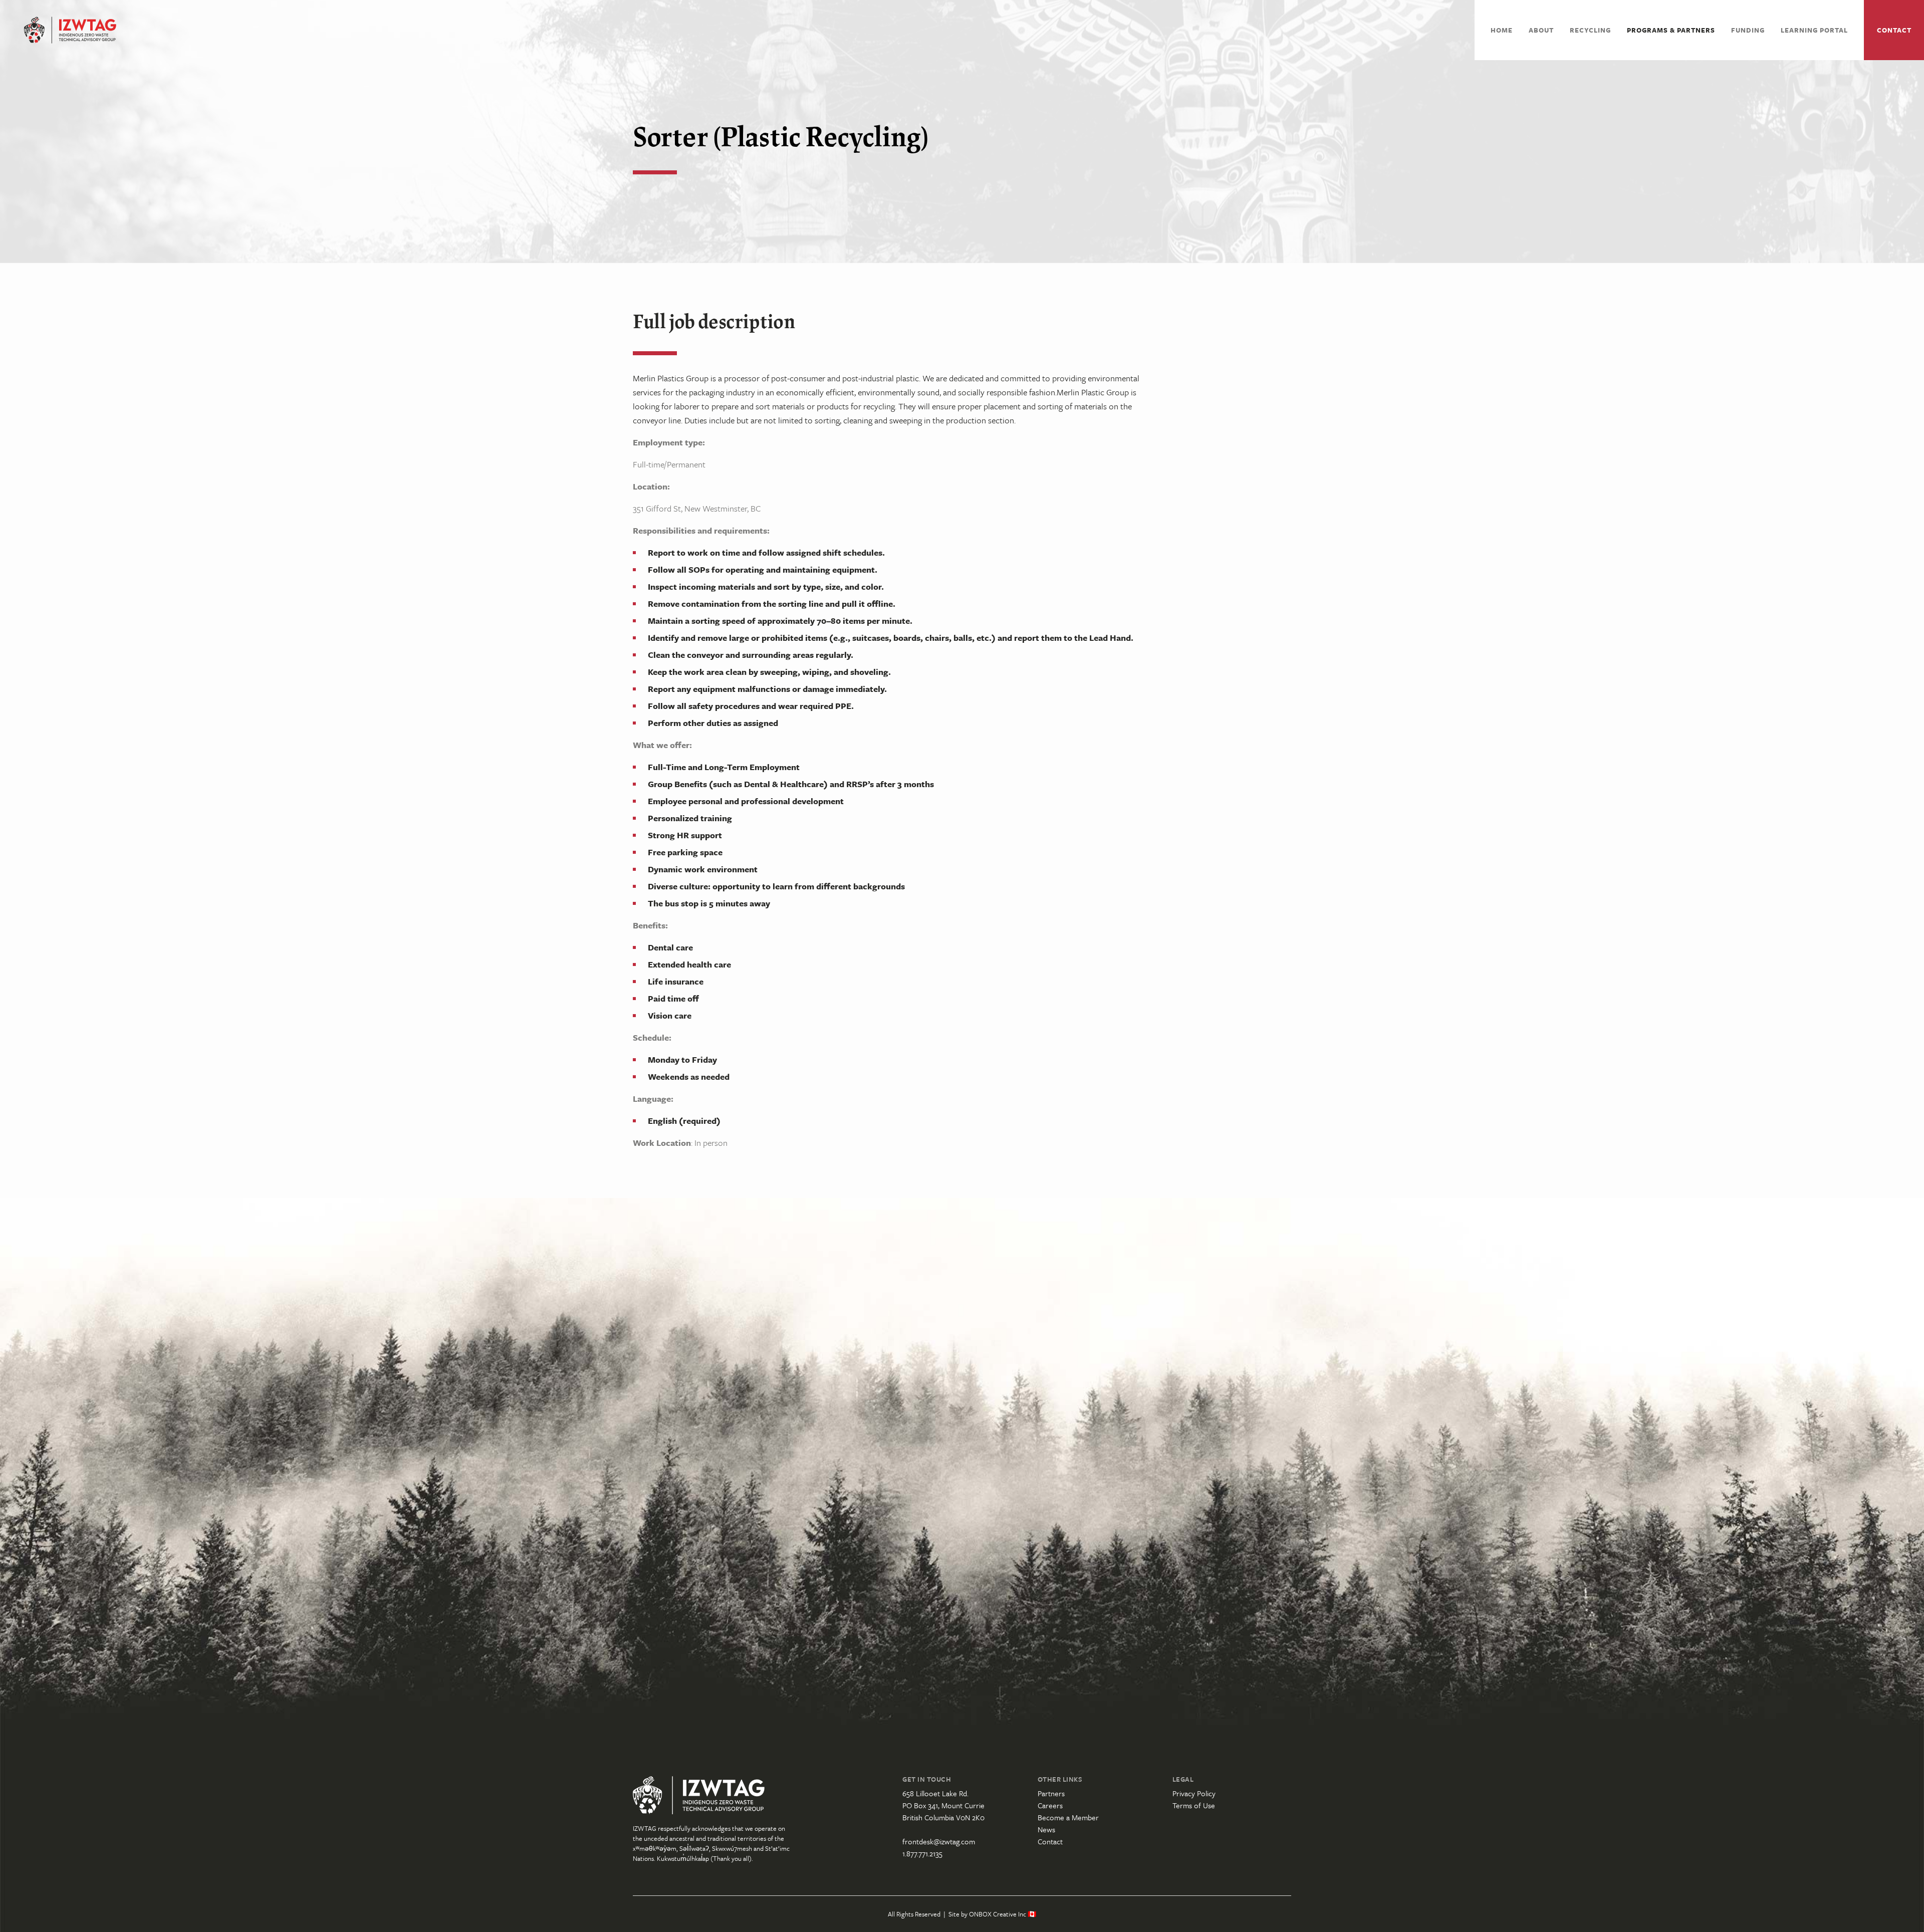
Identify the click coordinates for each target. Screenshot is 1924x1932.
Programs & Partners (1671, 30)
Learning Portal (1814, 30)
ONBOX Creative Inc (998, 1914)
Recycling (1590, 30)
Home (1502, 30)
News (1046, 1829)
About (1541, 30)
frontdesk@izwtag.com (939, 1841)
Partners (1051, 1793)
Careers (1050, 1805)
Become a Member (1068, 1817)
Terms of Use (1194, 1805)
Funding (1748, 30)
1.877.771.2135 (922, 1853)
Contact (1894, 30)
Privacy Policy (1194, 1793)
